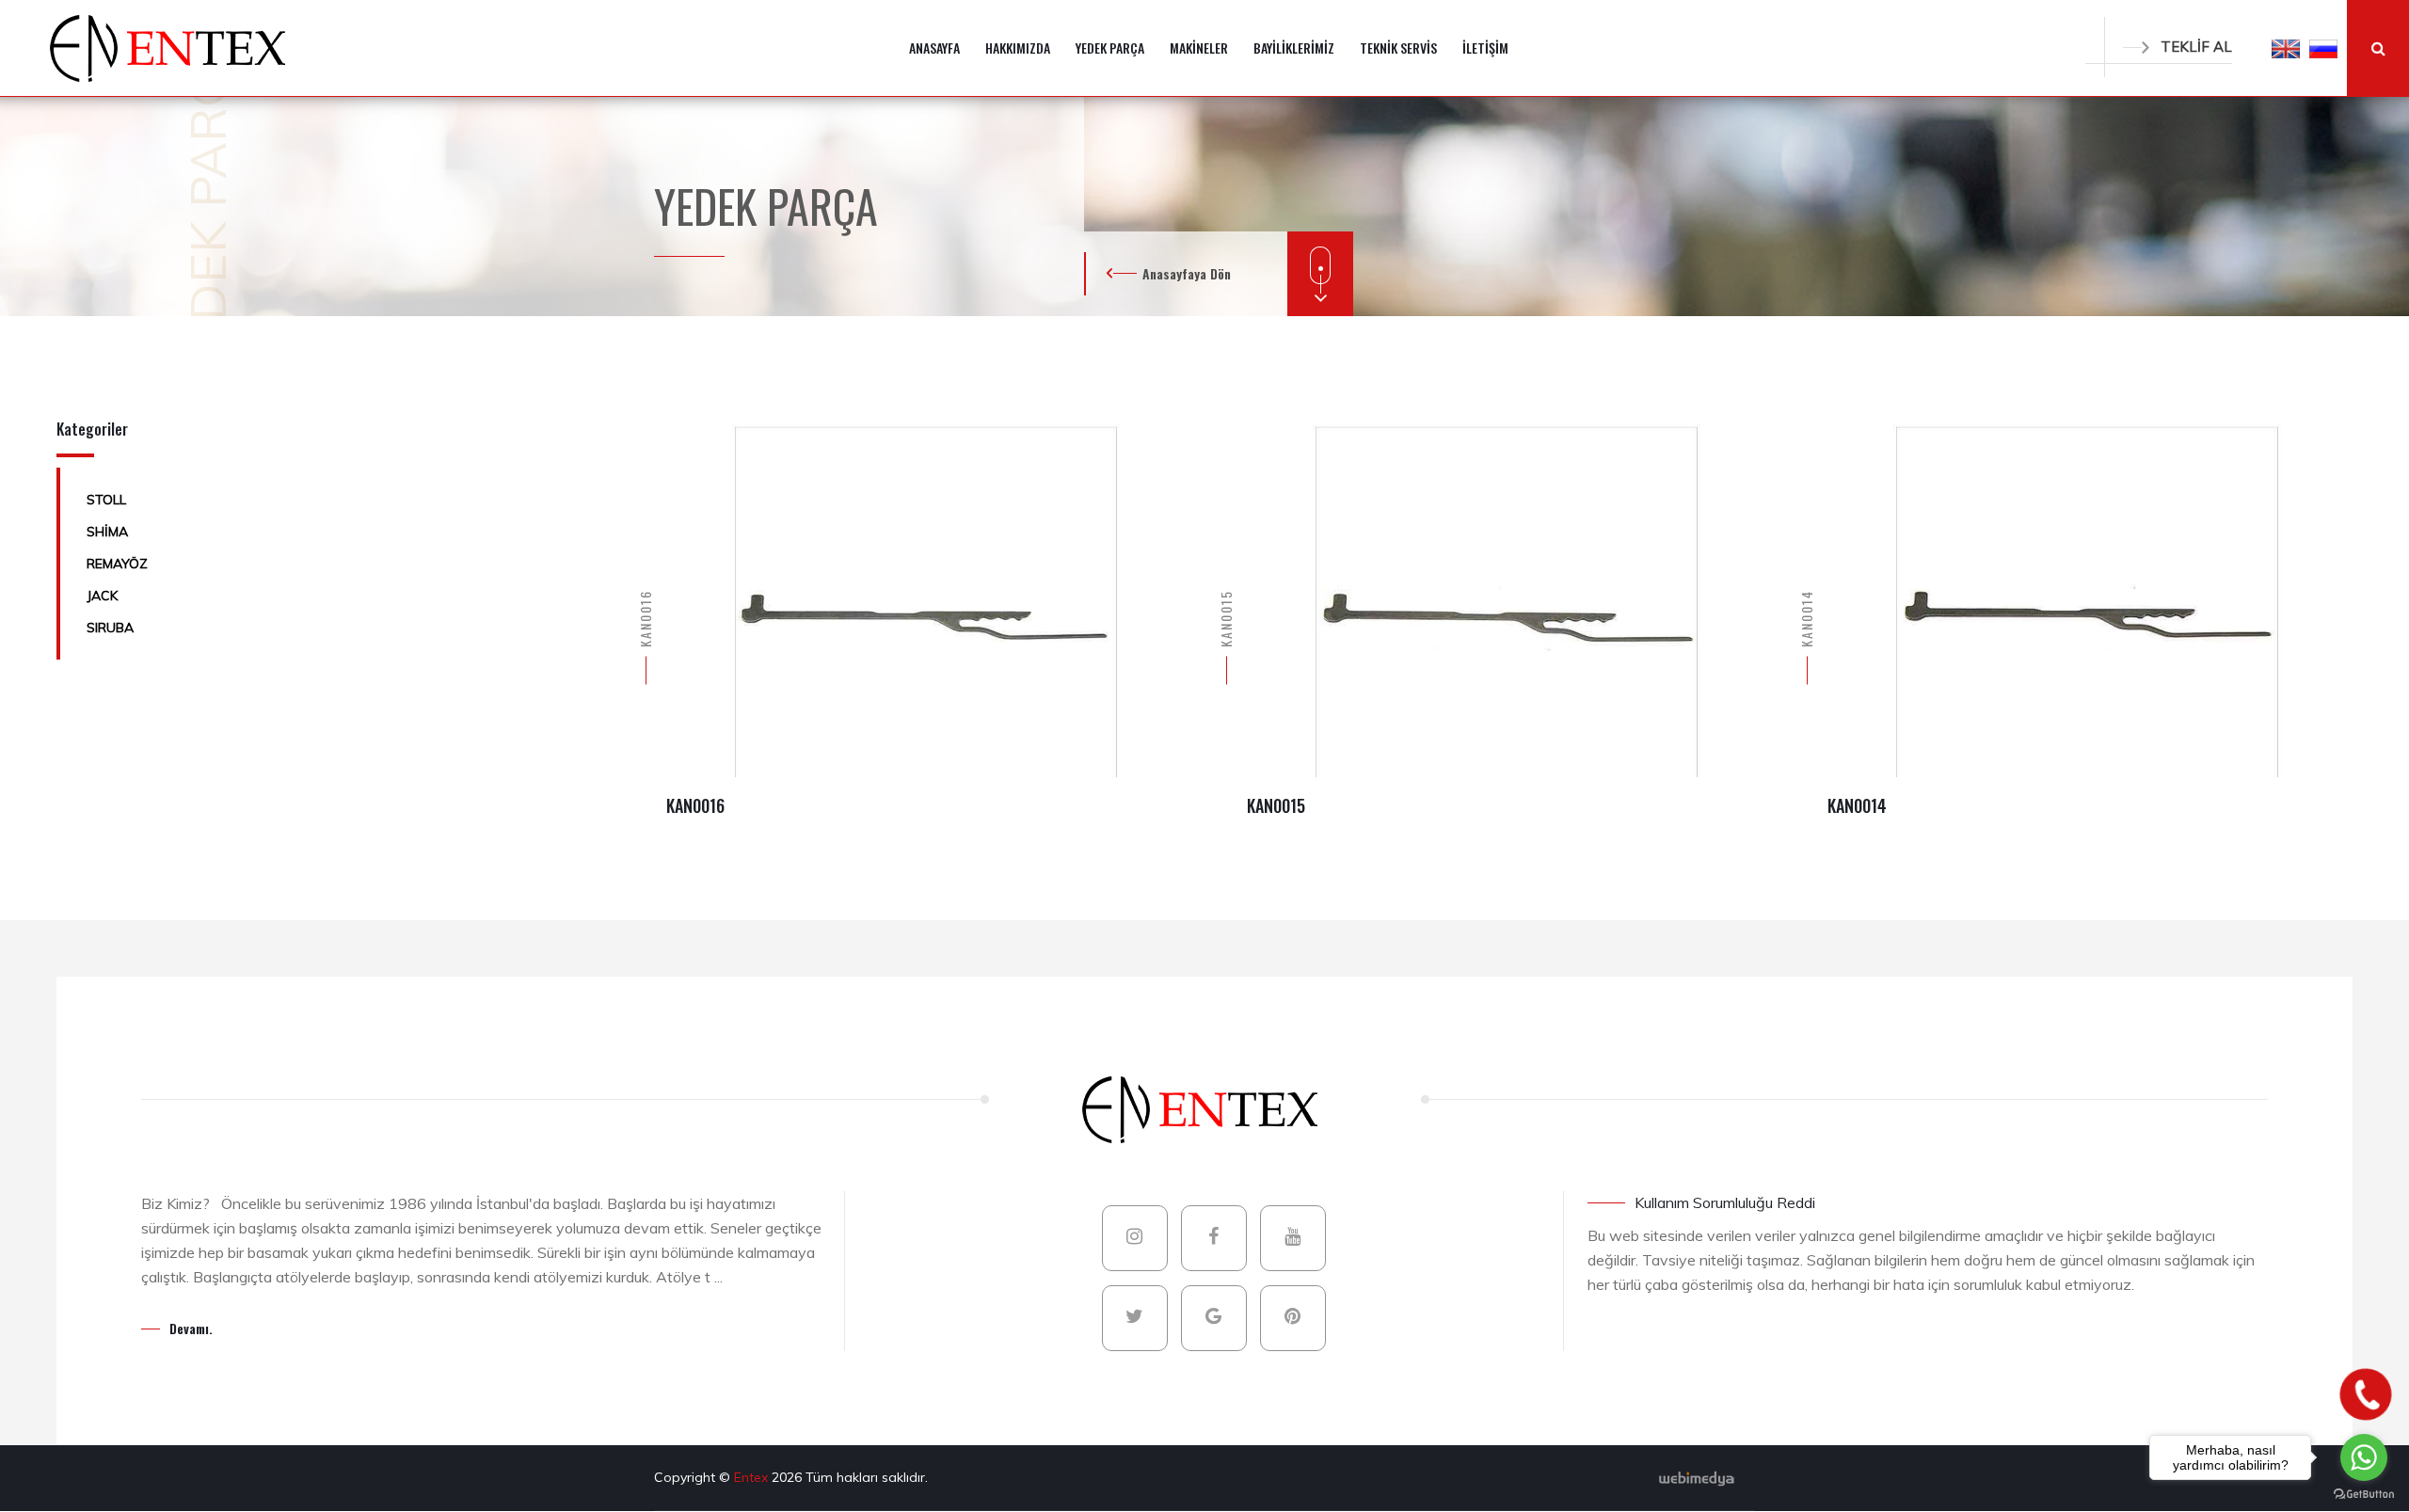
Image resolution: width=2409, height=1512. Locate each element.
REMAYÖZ (117, 564)
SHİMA (107, 532)
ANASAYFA (934, 48)
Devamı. (191, 1328)
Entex (753, 1477)
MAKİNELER (1199, 48)
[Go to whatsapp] (2364, 1457)
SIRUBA (110, 628)
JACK (102, 596)
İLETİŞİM (1485, 48)
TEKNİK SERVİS (1398, 48)
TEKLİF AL (2196, 47)
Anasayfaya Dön (1187, 273)
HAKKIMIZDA (1018, 48)
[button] (2286, 48)
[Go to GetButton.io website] (2364, 1493)
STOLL (106, 500)
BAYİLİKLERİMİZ (1294, 48)
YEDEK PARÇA (1110, 48)
